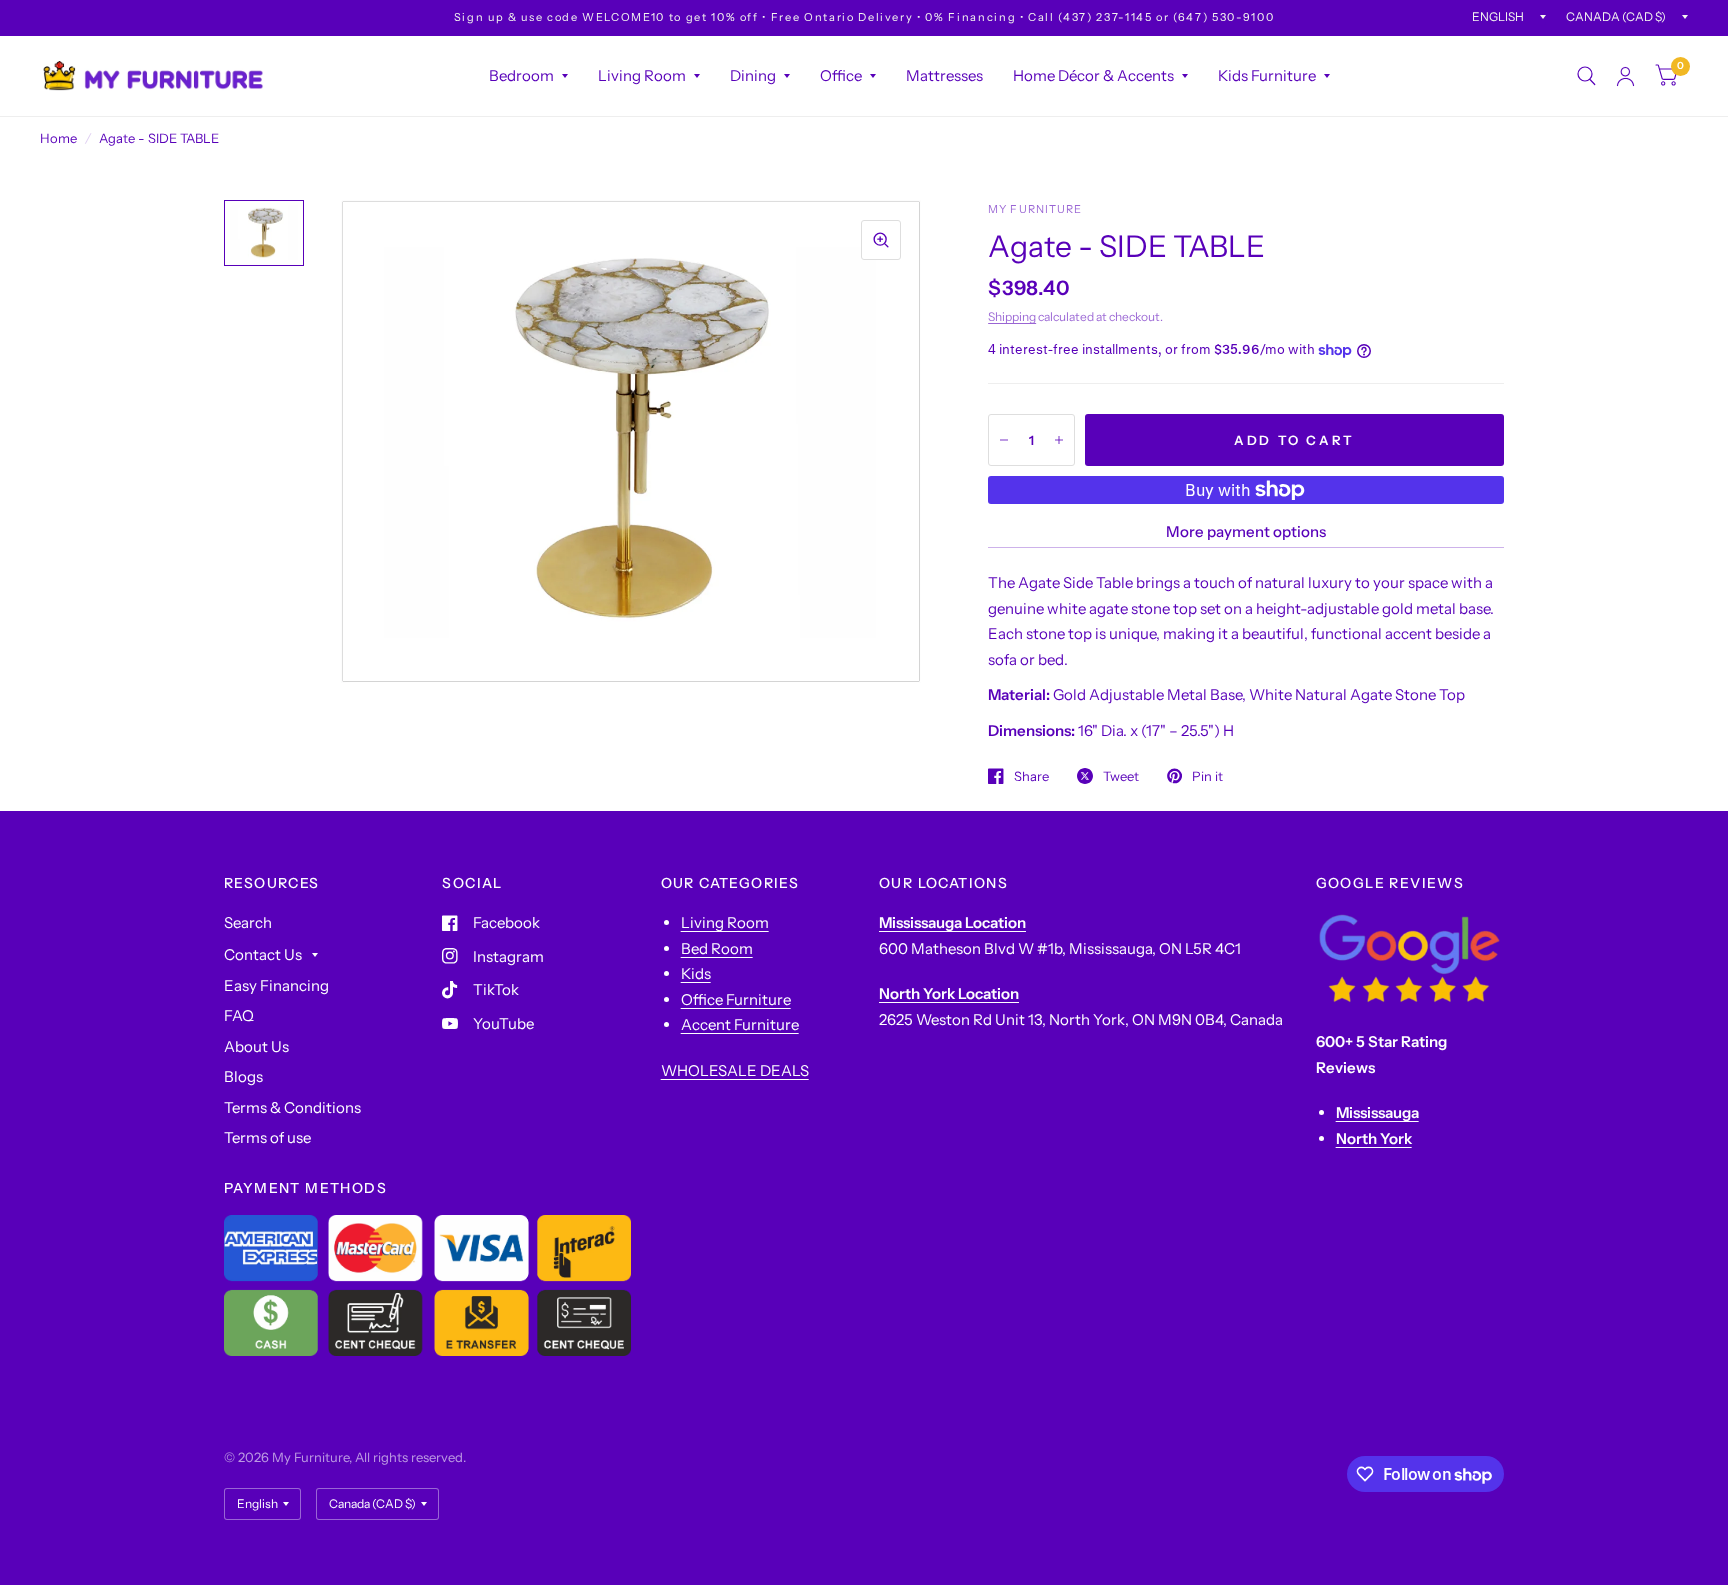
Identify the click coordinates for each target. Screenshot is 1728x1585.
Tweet (1121, 776)
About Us (256, 1046)
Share (1031, 776)
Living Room (642, 75)
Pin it (1207, 776)
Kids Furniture (1267, 75)
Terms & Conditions (292, 1107)
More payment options (1246, 531)
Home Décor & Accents (1093, 75)
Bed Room (717, 948)
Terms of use (267, 1137)
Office (841, 75)
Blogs (243, 1076)
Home (58, 138)
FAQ (239, 1015)
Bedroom (521, 75)
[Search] (1586, 76)
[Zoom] (881, 240)
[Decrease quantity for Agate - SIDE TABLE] (1004, 440)
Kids (696, 973)
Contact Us (263, 954)
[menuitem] (528, 76)
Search (248, 922)
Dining (753, 75)
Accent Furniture (740, 1024)
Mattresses (944, 75)
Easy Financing (276, 985)
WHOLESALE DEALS (735, 1070)
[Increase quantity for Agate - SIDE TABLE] (1059, 440)
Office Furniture (736, 999)
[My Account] (1625, 76)
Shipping (1012, 316)
